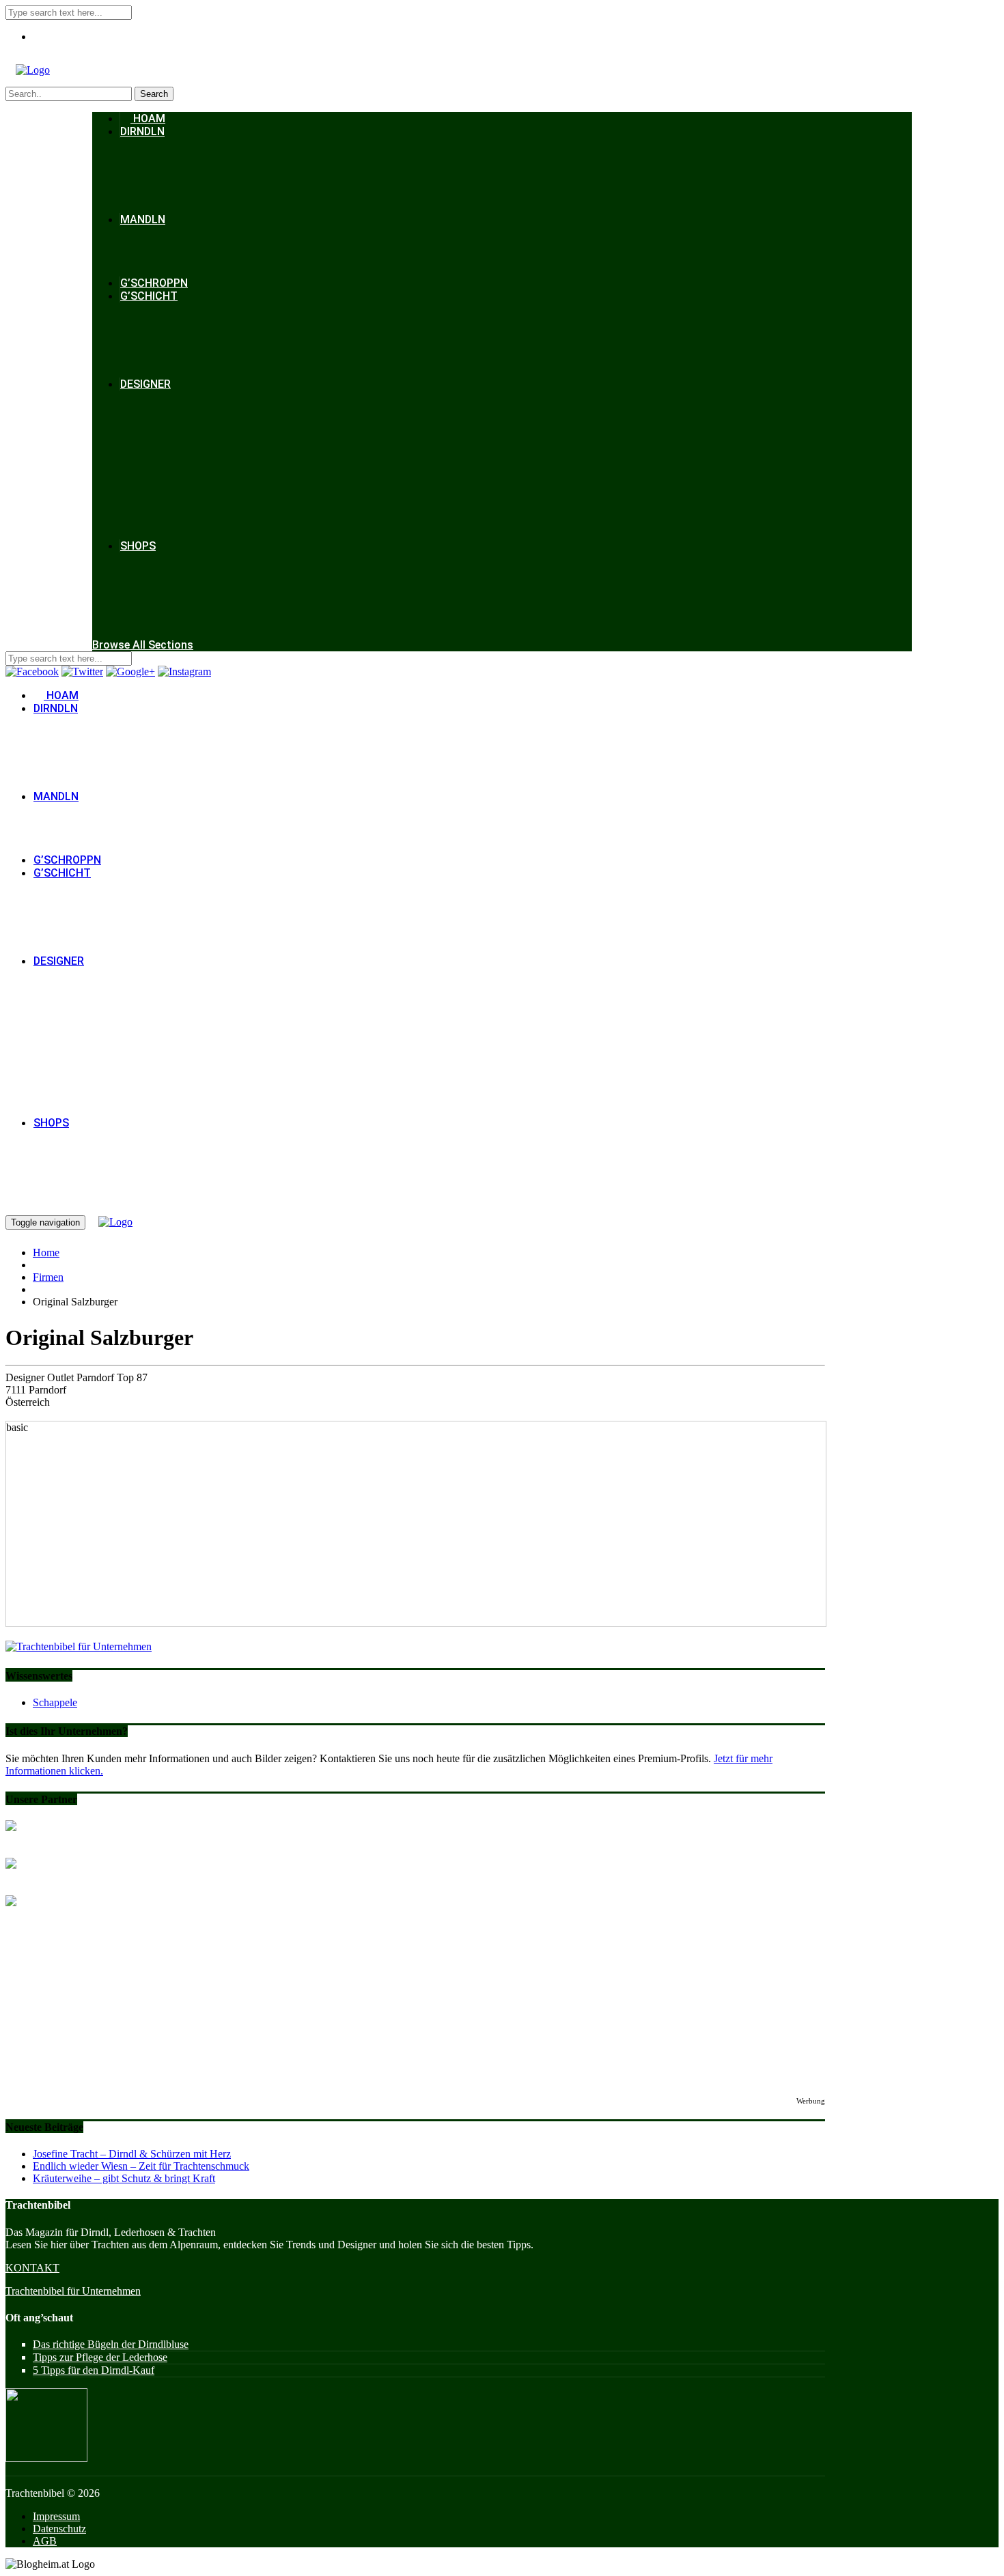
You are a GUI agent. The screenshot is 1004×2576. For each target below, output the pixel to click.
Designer (145, 384)
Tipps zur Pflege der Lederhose (100, 2357)
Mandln (143, 220)
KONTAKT (32, 2268)
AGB (45, 2541)
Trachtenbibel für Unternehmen (73, 2291)
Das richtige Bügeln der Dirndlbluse (111, 2344)
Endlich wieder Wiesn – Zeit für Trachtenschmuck (141, 2166)
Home (46, 1252)
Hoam (148, 118)
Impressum (56, 2516)
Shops (138, 546)
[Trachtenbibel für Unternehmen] (79, 1646)
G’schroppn (154, 283)
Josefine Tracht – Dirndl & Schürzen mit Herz (132, 2154)
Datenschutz (59, 2529)
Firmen (48, 1277)
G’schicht (149, 296)
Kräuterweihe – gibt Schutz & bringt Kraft (124, 2178)
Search (154, 94)
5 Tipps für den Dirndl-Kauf (94, 2370)
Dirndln (142, 131)
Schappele (55, 1702)
